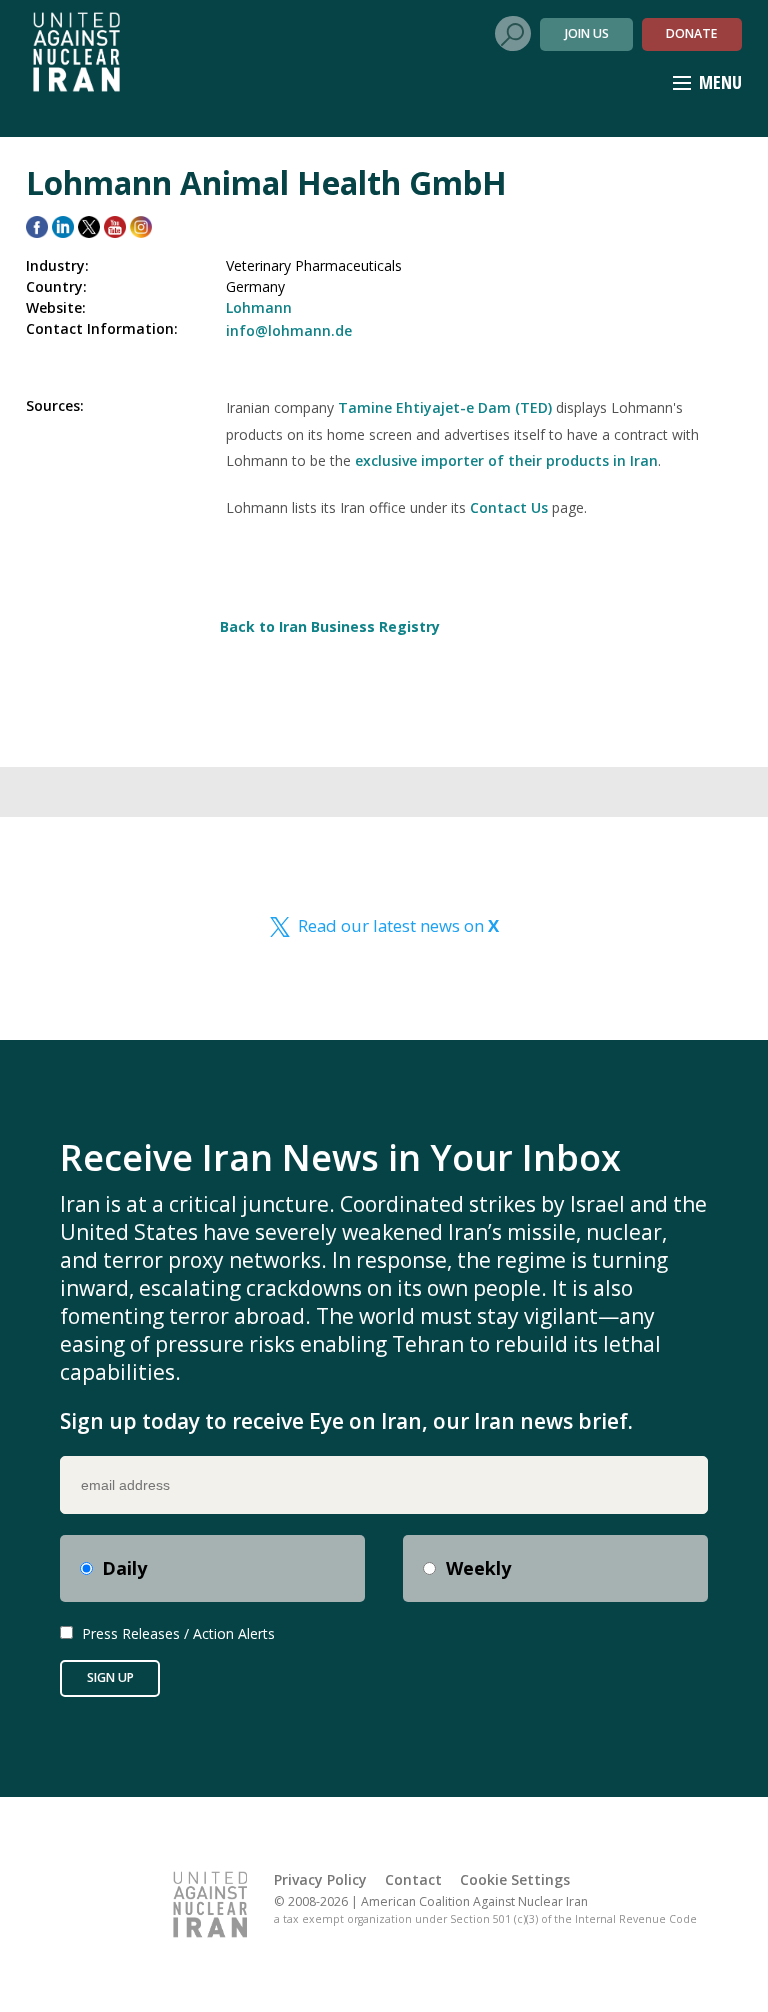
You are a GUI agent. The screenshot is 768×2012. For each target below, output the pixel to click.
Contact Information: (102, 328)
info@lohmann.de (289, 330)
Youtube (115, 227)
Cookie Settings (515, 1879)
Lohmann (259, 307)
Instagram (141, 227)
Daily (124, 1568)
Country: (56, 286)
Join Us (587, 33)
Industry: (57, 265)
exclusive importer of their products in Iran (506, 460)
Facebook (37, 227)
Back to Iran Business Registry (330, 626)
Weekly (478, 1568)
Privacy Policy (320, 1879)
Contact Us (509, 507)
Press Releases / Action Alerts (178, 1633)
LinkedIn (63, 227)
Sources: (55, 405)
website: (56, 307)
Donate (691, 33)
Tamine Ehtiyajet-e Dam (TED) (445, 407)
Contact (413, 1879)
